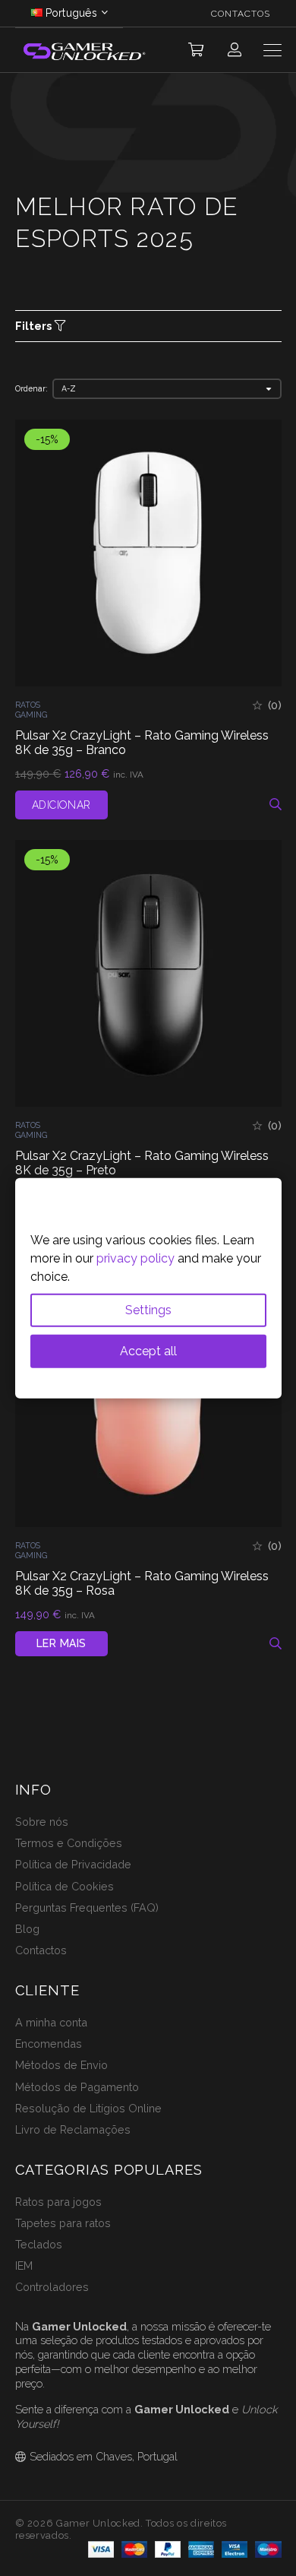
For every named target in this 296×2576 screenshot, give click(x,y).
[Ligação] (235, 50)
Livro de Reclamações (73, 2129)
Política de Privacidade (73, 1864)
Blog (27, 1929)
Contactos (41, 1950)
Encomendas (49, 2044)
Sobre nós (42, 1822)
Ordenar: (31, 388)
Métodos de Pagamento (77, 2087)
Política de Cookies (65, 1886)
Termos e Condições (69, 1843)
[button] (196, 50)
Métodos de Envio (61, 2065)
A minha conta (51, 2022)
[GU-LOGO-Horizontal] (83, 51)
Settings (148, 1310)
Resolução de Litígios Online (88, 2108)
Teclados (39, 2244)
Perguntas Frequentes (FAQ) (87, 1907)
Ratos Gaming (31, 710)
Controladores (52, 2287)
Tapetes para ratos (63, 2223)
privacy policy (135, 1258)
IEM (24, 2265)
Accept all (148, 1351)
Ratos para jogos (58, 2202)
